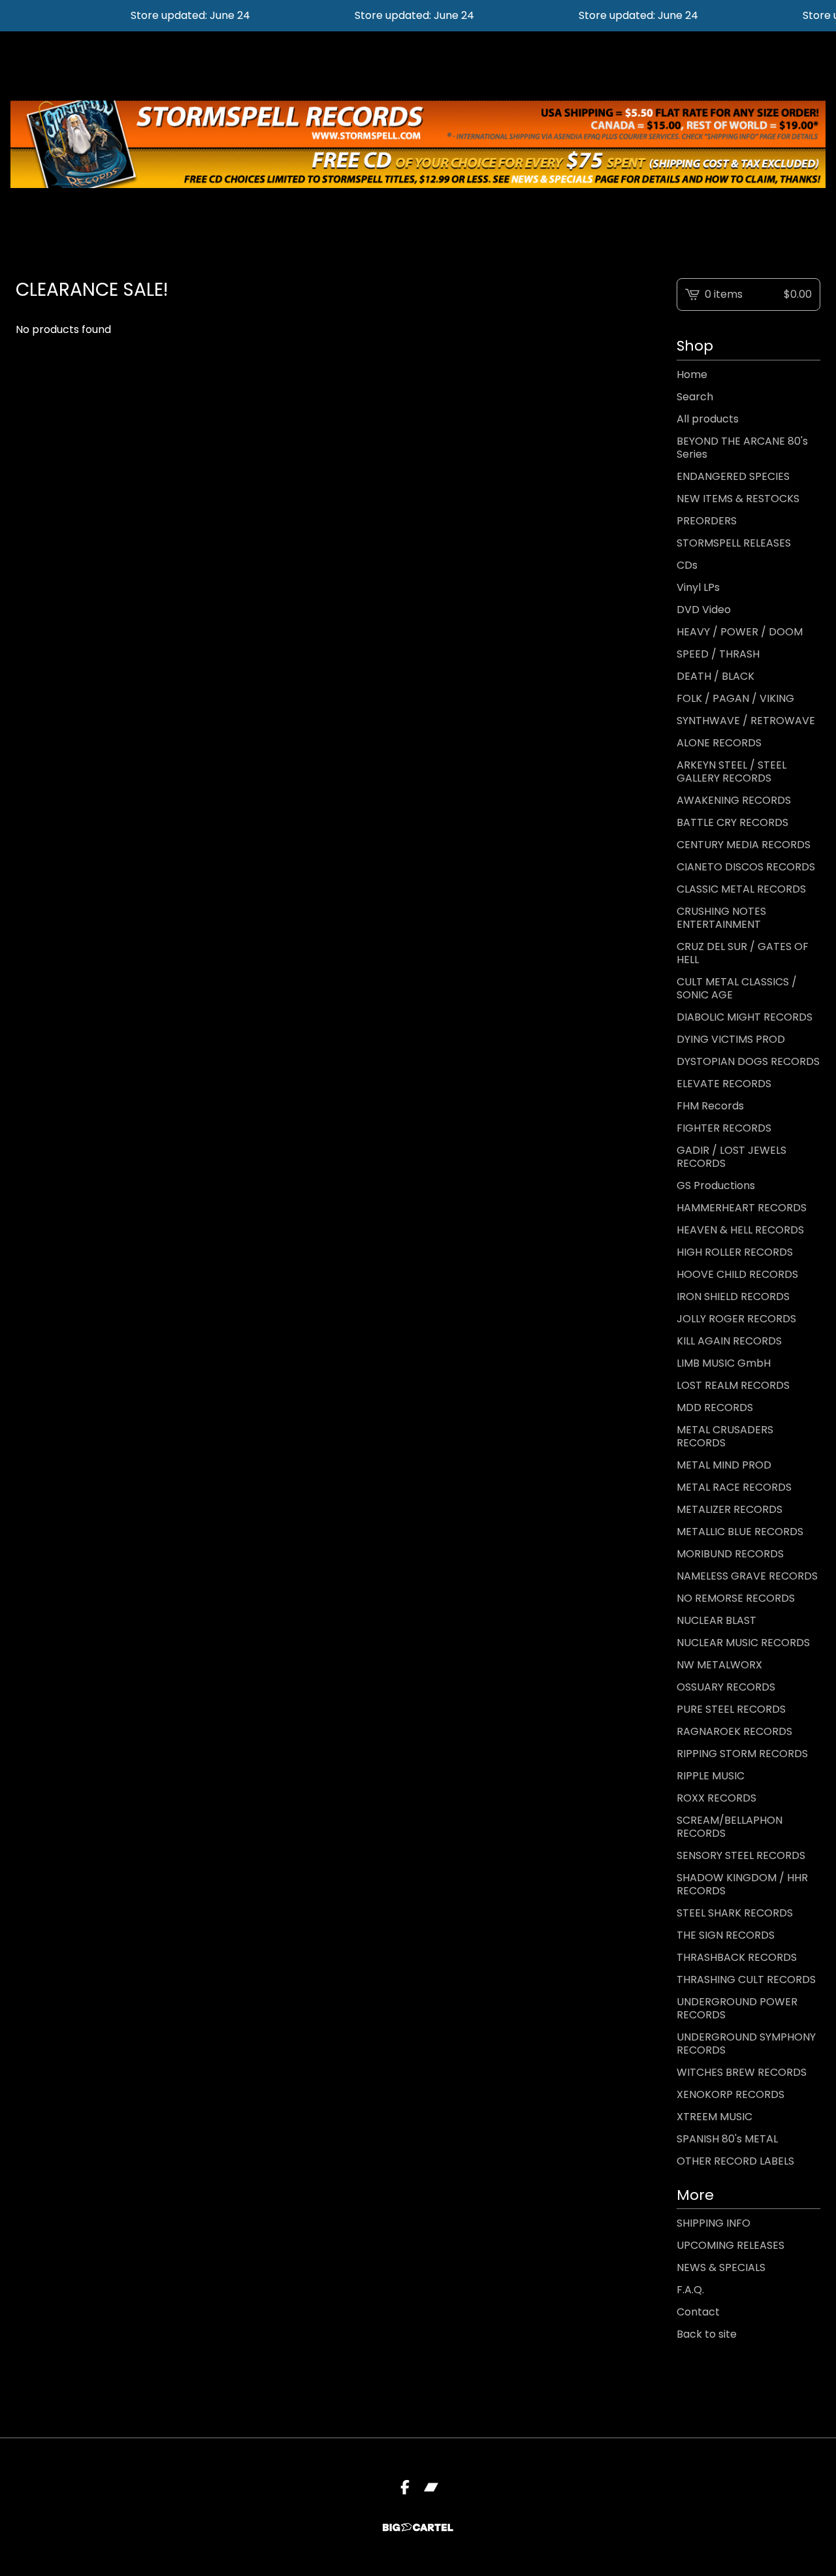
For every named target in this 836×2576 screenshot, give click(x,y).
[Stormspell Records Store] (418, 144)
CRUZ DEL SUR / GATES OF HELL (743, 953)
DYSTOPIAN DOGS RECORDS (748, 1061)
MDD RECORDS (715, 1407)
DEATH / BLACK (715, 676)
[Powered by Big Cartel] (418, 2527)
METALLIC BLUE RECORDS (740, 1532)
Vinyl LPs (698, 587)
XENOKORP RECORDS (731, 2094)
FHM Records (710, 1106)
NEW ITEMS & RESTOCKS (738, 499)
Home (692, 374)
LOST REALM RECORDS (733, 1385)
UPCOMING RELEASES (731, 2245)
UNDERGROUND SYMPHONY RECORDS (746, 2043)
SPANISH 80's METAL (727, 2139)
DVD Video (704, 610)
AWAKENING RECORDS (734, 800)
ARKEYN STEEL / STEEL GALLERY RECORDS (731, 771)
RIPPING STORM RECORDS (742, 1754)
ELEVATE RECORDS (724, 1084)
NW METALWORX (719, 1665)
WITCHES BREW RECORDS (742, 2072)
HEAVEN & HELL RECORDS (740, 1230)
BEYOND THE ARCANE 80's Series (742, 448)
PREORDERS (707, 521)
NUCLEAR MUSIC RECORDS (743, 1643)
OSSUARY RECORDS (726, 1687)
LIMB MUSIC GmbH (724, 1363)
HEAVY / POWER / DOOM (740, 632)
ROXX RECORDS (716, 1798)
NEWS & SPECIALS (721, 2267)
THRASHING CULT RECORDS (746, 1980)
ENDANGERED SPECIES (733, 476)
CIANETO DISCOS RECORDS (746, 867)
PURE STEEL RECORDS (731, 1709)
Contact (698, 2312)
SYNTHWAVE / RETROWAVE (746, 721)
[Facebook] (405, 2487)
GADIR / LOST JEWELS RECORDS (731, 1157)
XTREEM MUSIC (715, 2117)
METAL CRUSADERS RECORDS (725, 1436)
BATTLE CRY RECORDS (732, 822)
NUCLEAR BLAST (716, 1620)
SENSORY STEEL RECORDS (741, 1855)
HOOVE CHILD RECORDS (737, 1274)
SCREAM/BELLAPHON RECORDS (730, 1827)
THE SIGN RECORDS (726, 1935)
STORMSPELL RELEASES (734, 543)
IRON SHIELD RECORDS (733, 1296)
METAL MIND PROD (724, 1465)
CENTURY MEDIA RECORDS (744, 845)
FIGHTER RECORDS (724, 1128)
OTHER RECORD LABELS (735, 2161)
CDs (687, 565)
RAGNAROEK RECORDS (734, 1731)
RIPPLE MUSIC (711, 1776)
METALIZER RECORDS (730, 1509)
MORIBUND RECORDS (730, 1554)
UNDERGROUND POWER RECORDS (737, 2008)
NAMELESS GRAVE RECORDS (747, 1576)
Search (695, 397)
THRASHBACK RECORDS (737, 1957)
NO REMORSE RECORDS (736, 1598)
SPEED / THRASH (718, 654)
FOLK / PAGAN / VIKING (735, 698)
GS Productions (716, 1185)
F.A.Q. (690, 2290)
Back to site (707, 2334)
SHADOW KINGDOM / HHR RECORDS (742, 1884)
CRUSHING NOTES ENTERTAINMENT (721, 918)
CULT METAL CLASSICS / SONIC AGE (737, 988)
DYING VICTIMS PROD (731, 1039)
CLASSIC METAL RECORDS (741, 889)
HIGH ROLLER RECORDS (735, 1252)
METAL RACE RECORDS (734, 1487)
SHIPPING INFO (714, 2223)
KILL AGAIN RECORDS (729, 1341)
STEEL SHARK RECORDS (735, 1913)
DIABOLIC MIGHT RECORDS (745, 1017)
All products (708, 419)
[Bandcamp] (431, 2487)
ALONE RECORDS (719, 743)
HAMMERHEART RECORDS (742, 1208)
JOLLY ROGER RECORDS (736, 1319)
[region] (418, 16)
